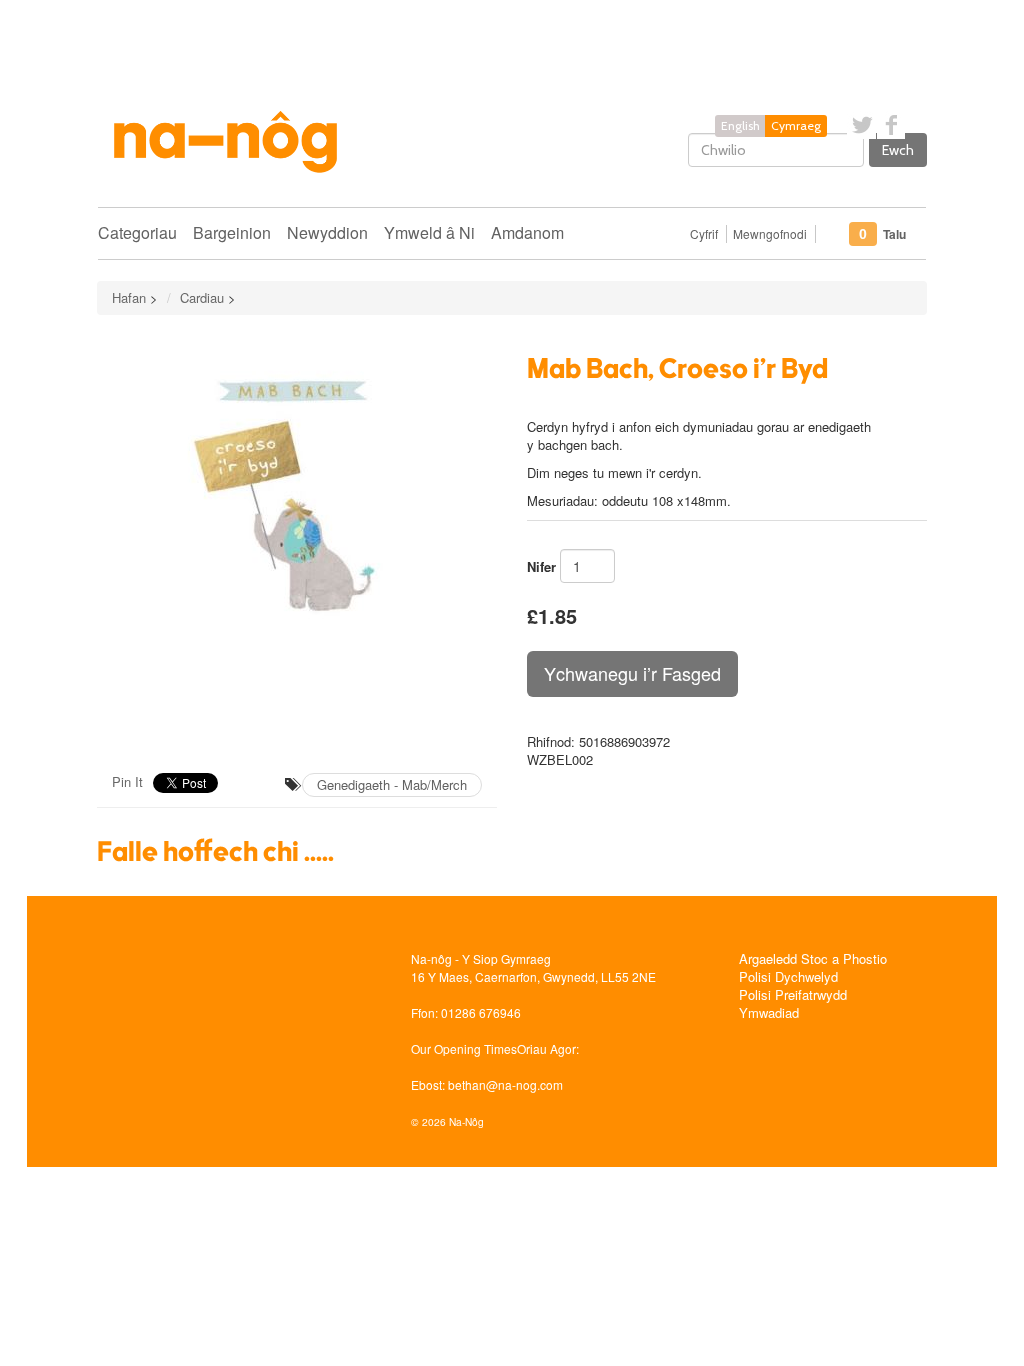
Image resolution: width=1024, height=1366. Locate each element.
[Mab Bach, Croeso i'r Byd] (297, 542)
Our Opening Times (464, 1048)
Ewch (898, 150)
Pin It (127, 781)
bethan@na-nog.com (505, 1084)
